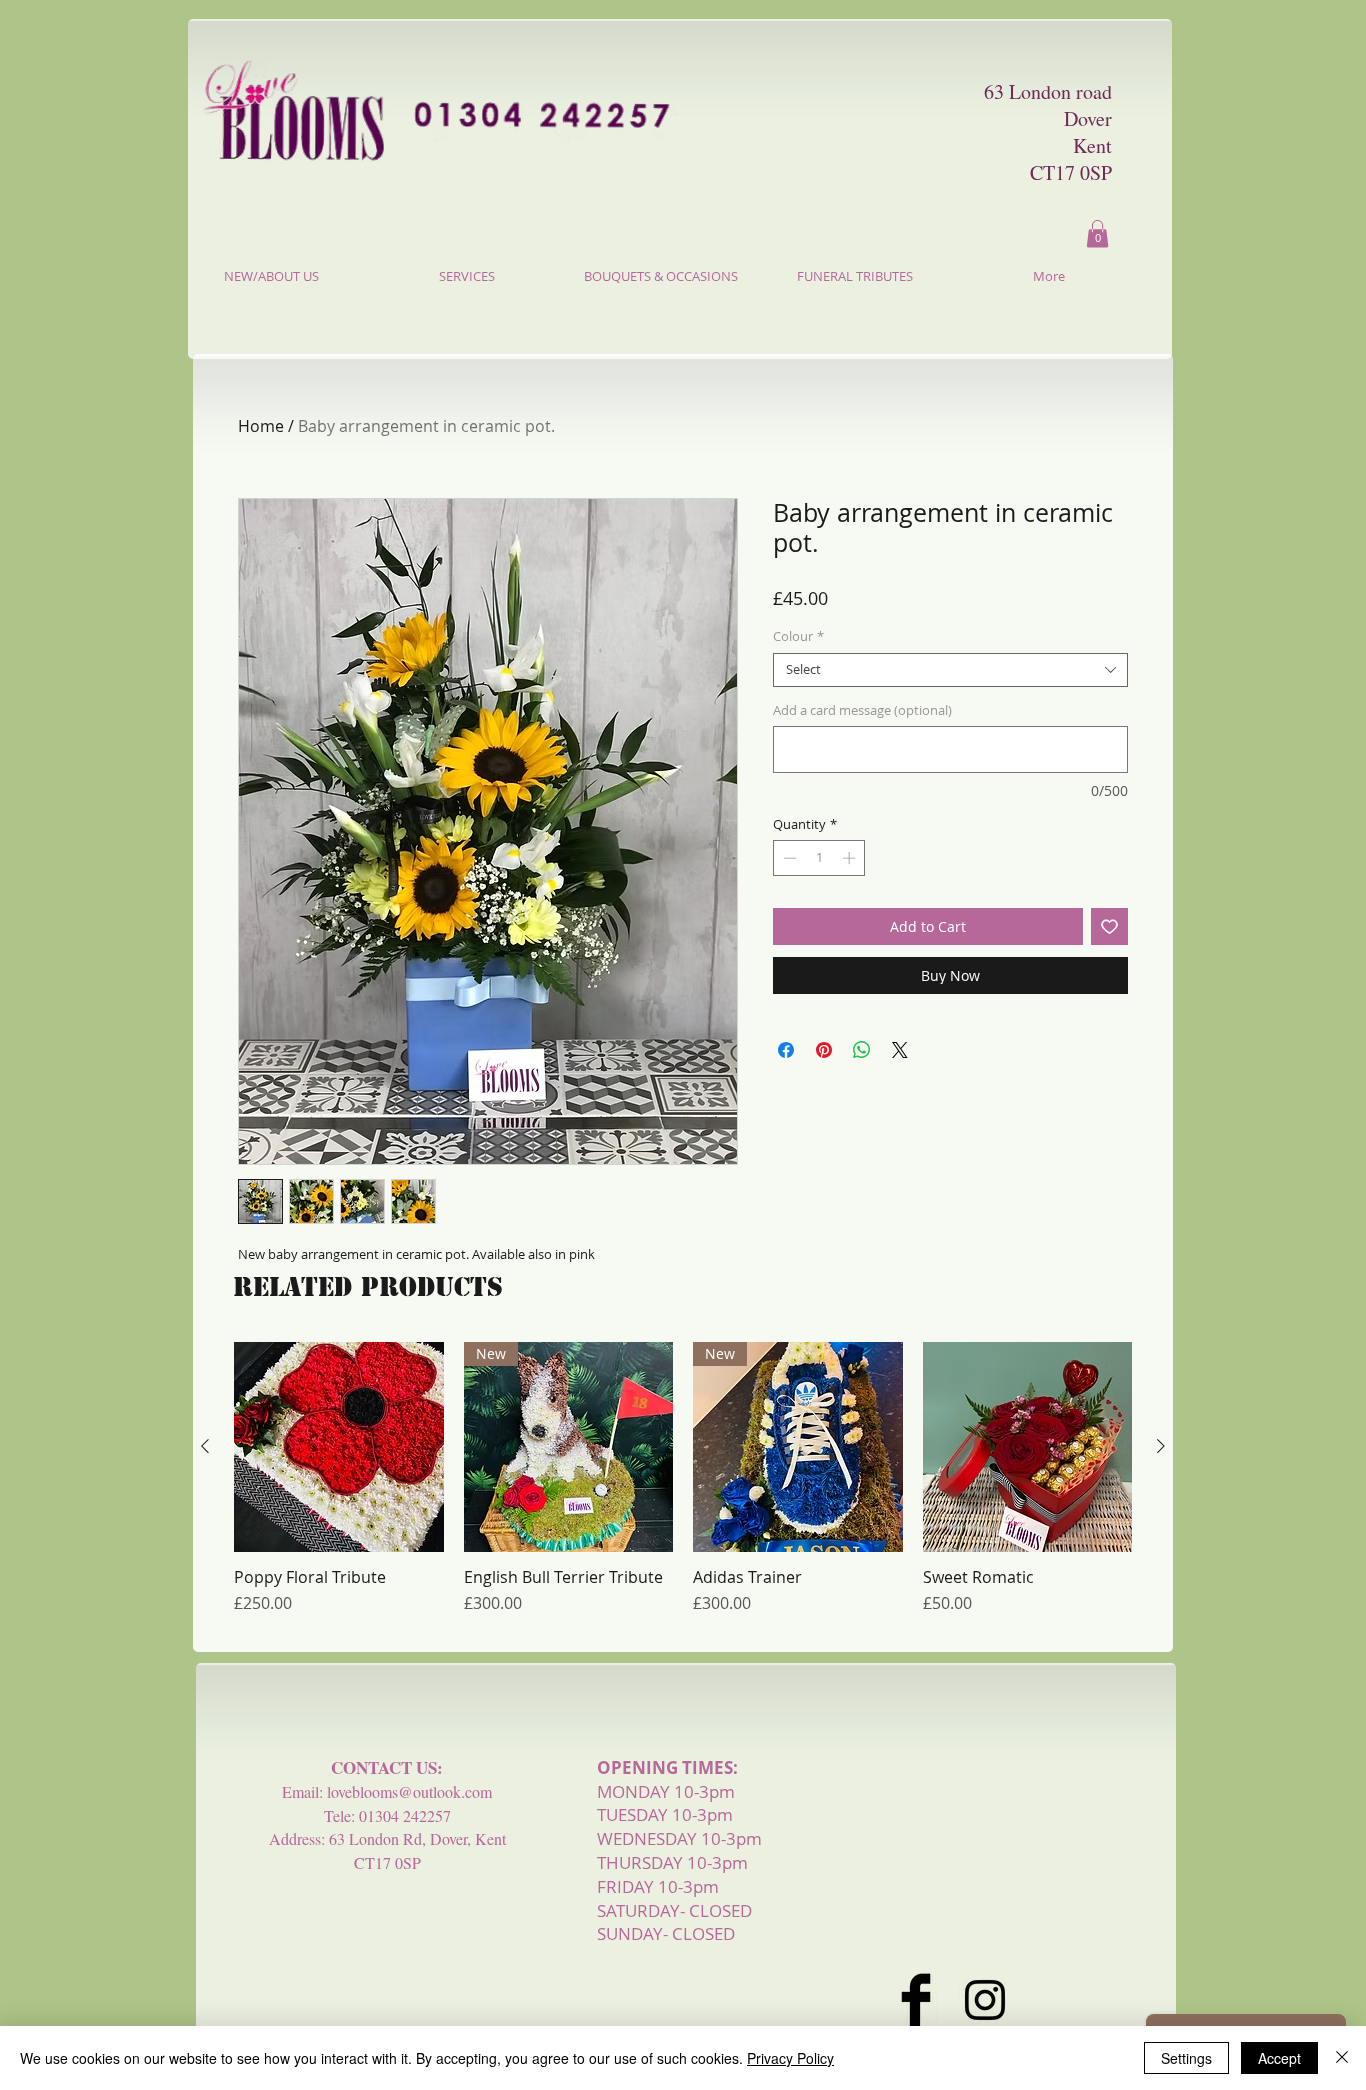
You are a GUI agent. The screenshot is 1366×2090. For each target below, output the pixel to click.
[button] (1097, 233)
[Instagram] (985, 2000)
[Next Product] (1161, 1446)
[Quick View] (339, 1447)
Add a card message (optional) (862, 711)
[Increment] (851, 858)
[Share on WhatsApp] (862, 1050)
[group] (683, 1488)
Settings (1186, 2058)
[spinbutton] (819, 858)
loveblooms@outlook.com (409, 1791)
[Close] (1342, 2058)
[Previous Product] (205, 1446)
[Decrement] (788, 858)
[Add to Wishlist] (1109, 926)
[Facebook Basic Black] (916, 2000)
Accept (1279, 2058)
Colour (798, 637)
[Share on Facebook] (786, 1050)
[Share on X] (900, 1050)
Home (261, 426)
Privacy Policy (790, 2058)
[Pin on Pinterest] (824, 1050)
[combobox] (950, 670)
